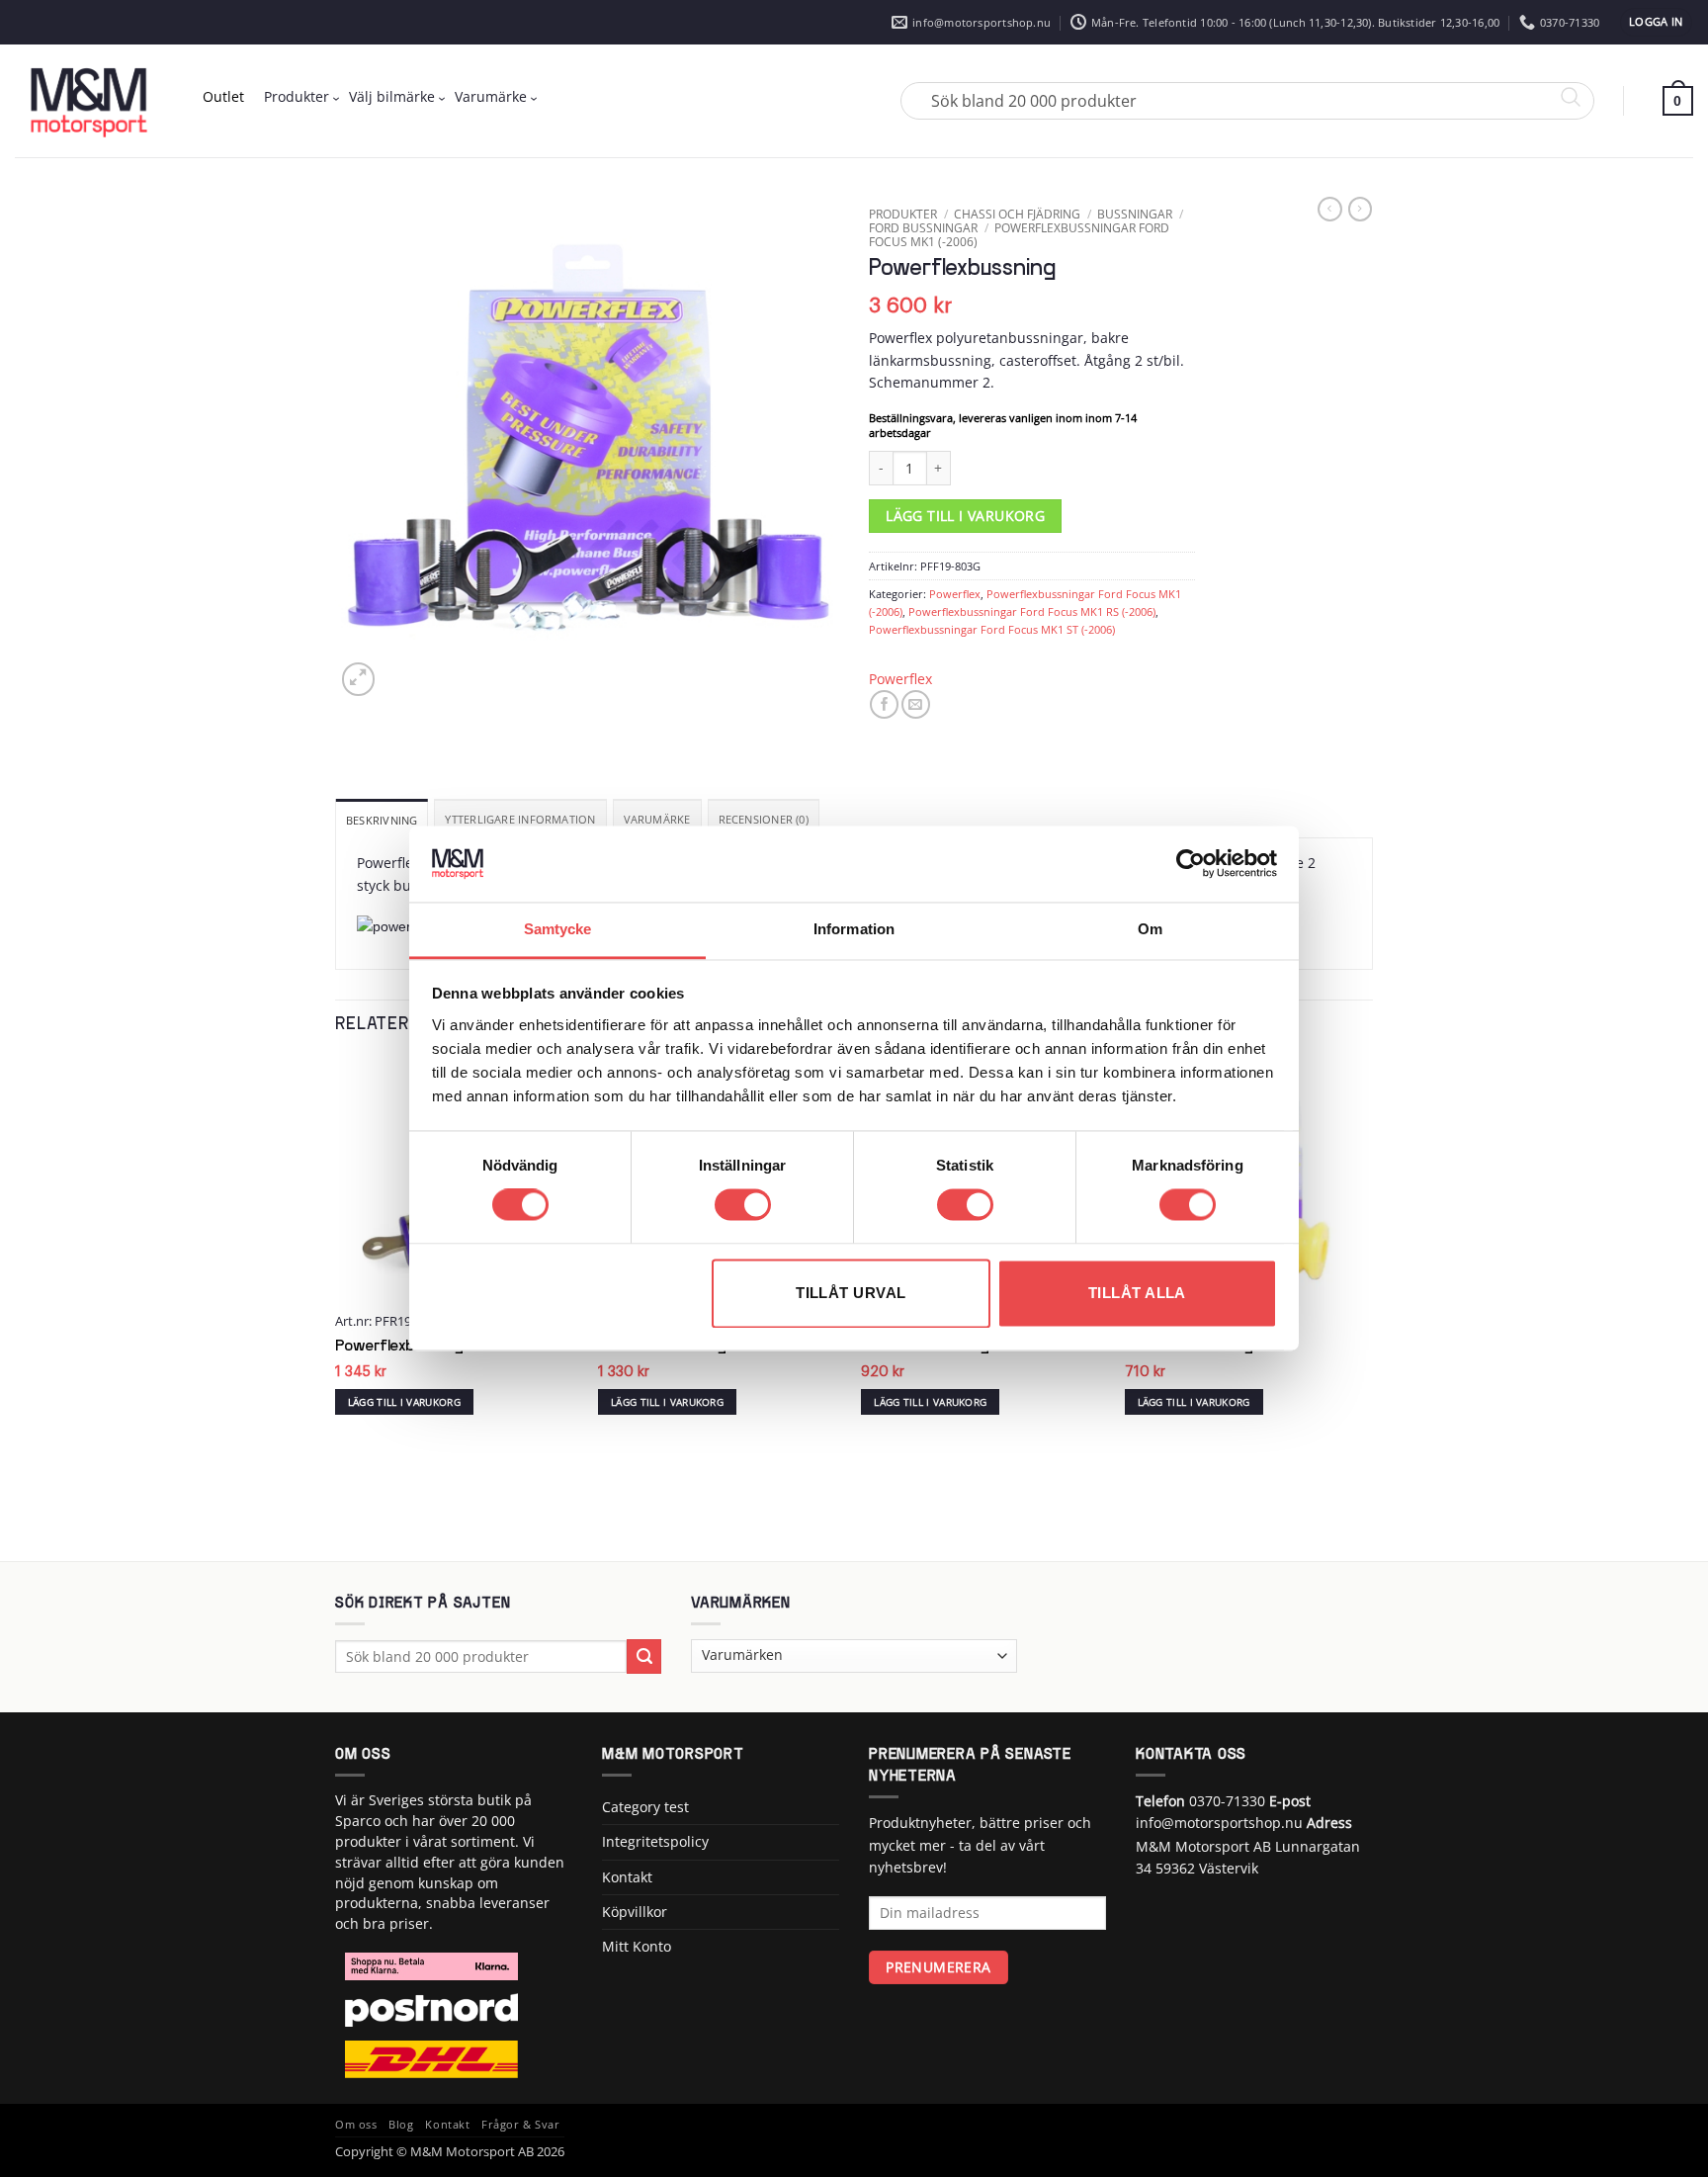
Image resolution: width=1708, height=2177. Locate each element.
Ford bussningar (923, 227)
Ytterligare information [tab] (520, 819)
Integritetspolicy (655, 1841)
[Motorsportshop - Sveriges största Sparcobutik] (89, 101)
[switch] (743, 1205)
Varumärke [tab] (657, 819)
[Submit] (644, 1656)
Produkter (297, 96)
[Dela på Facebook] (884, 704)
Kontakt (627, 1877)
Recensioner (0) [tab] (764, 819)
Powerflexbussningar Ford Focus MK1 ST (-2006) (992, 629)
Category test (645, 1807)
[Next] (1367, 1308)
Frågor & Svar (520, 2125)
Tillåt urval (851, 1293)
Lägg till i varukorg (965, 516)
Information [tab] (854, 929)
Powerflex (955, 594)
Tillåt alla (1137, 1293)
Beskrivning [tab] (382, 820)
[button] (1656, 22)
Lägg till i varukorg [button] (404, 1402)
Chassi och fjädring (1017, 214)
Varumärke (491, 96)
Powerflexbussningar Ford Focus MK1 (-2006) (1019, 234)
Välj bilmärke (392, 96)
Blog (401, 2125)
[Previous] (336, 1308)
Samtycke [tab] (558, 929)
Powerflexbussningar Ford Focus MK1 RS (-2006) (1032, 611)
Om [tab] (1150, 929)
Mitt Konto (637, 1946)
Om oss (356, 2125)
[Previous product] (1360, 209)
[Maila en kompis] (916, 704)
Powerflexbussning (399, 1347)
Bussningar (1135, 214)
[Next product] (1329, 209)
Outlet (223, 96)
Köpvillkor (635, 1912)
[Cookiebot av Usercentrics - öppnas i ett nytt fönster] (1191, 864)
